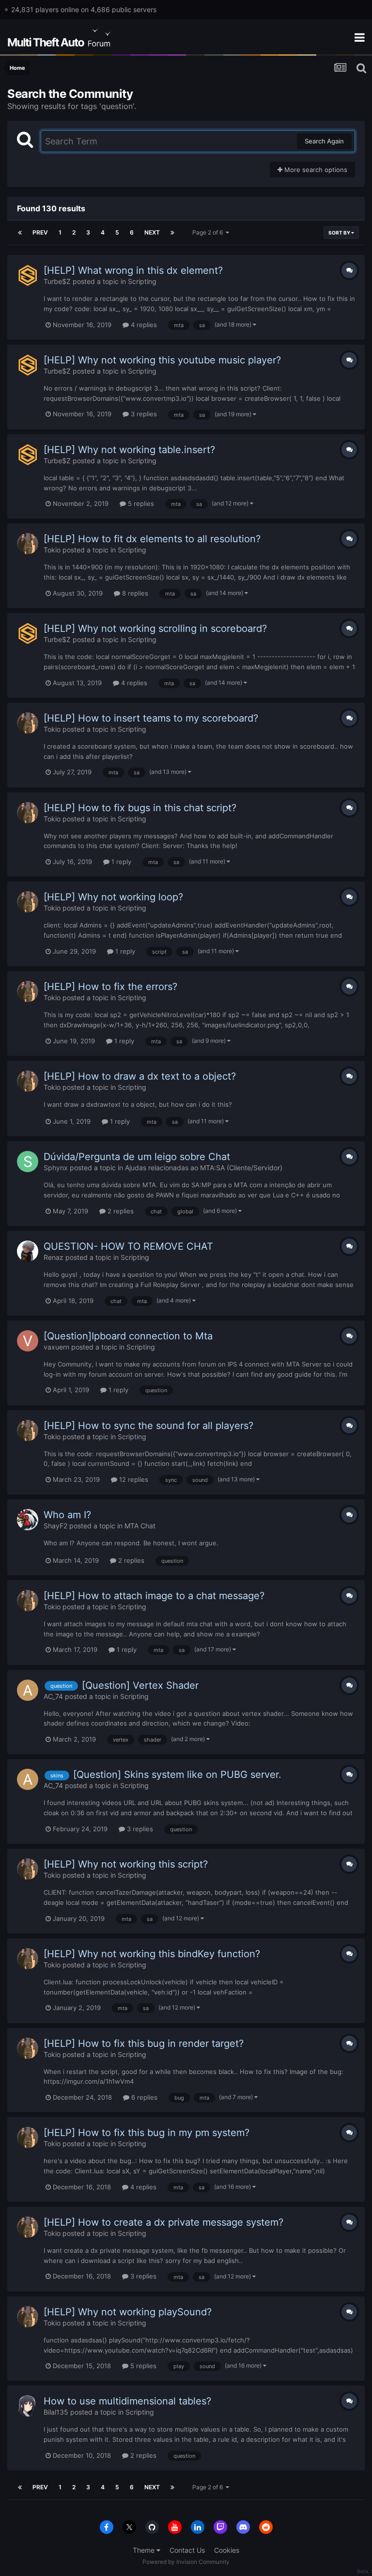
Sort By (340, 233)
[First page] (20, 233)
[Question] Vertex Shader (140, 1685)
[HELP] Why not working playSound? (128, 2312)
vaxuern (56, 1347)
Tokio (52, 550)
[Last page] (172, 233)
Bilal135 (56, 2412)
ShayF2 (55, 1526)
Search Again (324, 141)
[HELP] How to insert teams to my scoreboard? (151, 718)
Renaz (54, 1257)
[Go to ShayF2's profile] (28, 1520)
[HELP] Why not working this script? (126, 1864)
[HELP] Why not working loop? (113, 897)
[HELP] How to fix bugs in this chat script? (140, 808)
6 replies (143, 2097)
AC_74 (53, 1696)
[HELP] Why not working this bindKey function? (152, 1954)
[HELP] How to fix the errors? (110, 987)
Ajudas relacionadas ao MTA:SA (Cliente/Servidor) (204, 1168)
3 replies (143, 414)
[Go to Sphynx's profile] (28, 1162)
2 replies (120, 1211)
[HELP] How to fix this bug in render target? (144, 2043)
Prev (40, 232)
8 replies (134, 593)
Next (152, 232)
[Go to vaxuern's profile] (28, 1341)
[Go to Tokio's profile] (28, 544)
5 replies (140, 503)
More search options (315, 170)
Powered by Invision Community (186, 2562)
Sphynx (56, 1168)
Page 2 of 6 (209, 232)
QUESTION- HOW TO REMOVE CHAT (128, 1246)
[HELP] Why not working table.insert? (129, 450)
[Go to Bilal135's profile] (28, 2406)
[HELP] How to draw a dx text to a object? (140, 1076)
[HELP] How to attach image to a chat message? (154, 1596)
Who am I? (67, 1515)
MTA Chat (140, 1526)
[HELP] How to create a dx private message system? (163, 2222)
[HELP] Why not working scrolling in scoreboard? (155, 628)
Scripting (142, 281)
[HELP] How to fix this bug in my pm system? (147, 2133)
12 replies (133, 1479)
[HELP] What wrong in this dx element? (133, 270)
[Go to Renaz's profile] (28, 1251)
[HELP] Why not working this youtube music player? (162, 360)
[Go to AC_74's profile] (28, 1690)
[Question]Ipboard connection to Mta (128, 1336)
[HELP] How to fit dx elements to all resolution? (152, 539)
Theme (145, 2550)
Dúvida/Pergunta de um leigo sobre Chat (137, 1157)
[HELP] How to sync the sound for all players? (148, 1426)
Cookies (227, 2550)
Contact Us (187, 2550)
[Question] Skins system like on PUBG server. (177, 1775)
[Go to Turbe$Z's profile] (28, 275)
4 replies (143, 325)
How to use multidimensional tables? (127, 2401)
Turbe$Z (57, 281)
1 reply (120, 862)
